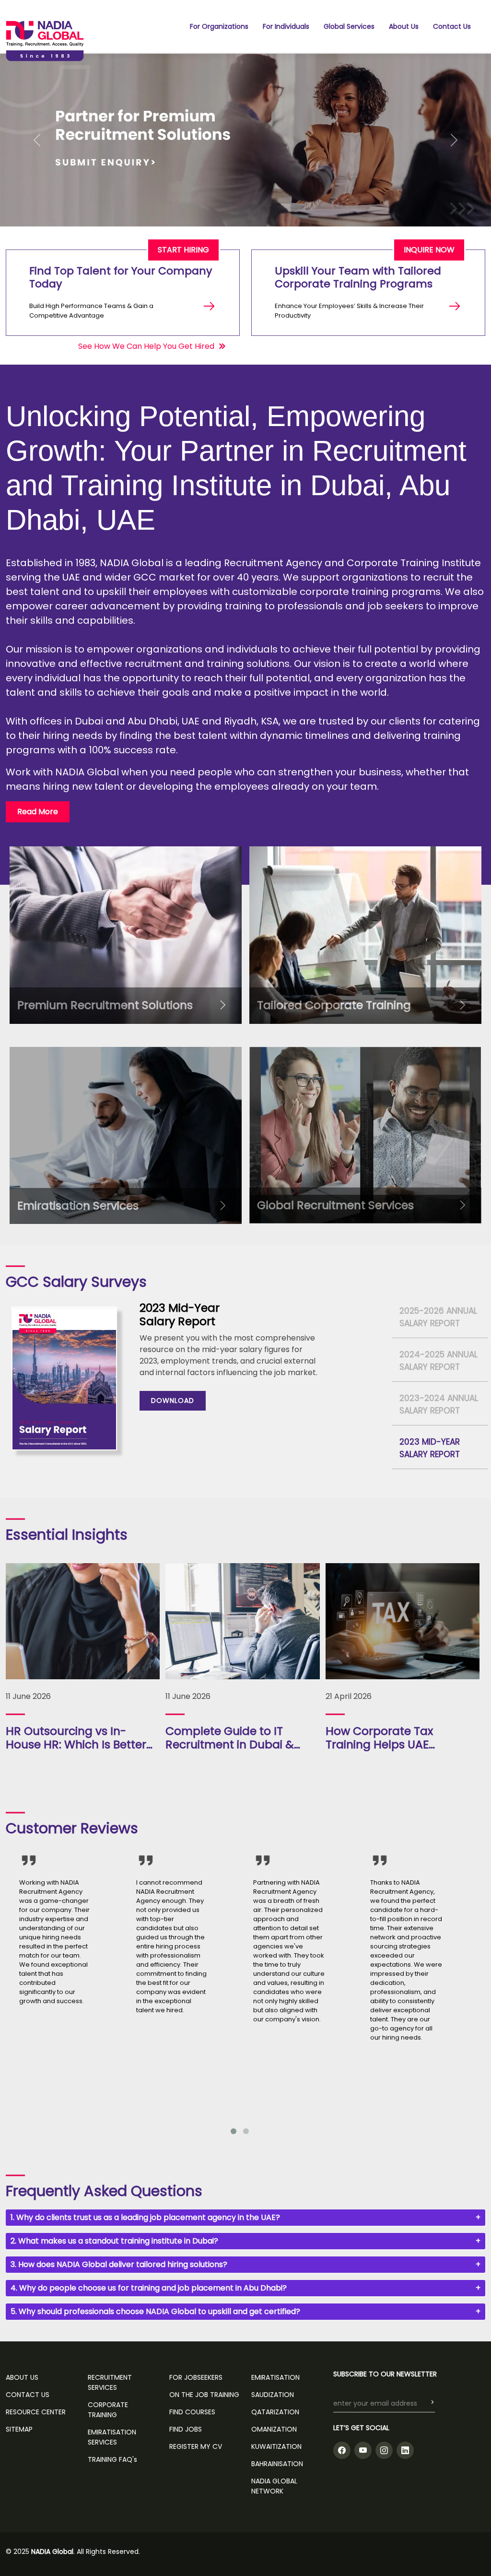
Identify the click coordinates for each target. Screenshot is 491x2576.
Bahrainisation (277, 2464)
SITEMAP (19, 2429)
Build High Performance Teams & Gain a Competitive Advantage (91, 311)
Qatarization (275, 2412)
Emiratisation (275, 2377)
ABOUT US (22, 2377)
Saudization (273, 2395)
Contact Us (452, 26)
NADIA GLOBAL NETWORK (274, 2486)
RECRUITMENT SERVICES (110, 2382)
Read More (38, 812)
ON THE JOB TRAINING (204, 2395)
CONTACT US (28, 2395)
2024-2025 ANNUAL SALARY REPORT (438, 1361)
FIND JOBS (186, 2429)
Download (173, 1401)
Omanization (274, 2429)
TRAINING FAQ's (112, 2459)
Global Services (349, 26)
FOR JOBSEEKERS (196, 2377)
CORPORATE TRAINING (108, 2410)
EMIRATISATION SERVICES (112, 2437)
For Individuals (286, 26)
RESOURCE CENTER (36, 2412)
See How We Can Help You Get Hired (146, 346)
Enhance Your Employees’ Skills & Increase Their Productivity (349, 311)
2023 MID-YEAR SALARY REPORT (430, 1448)
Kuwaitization (276, 2446)
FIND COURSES (192, 2412)
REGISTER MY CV (196, 2446)
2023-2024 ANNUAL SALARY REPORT (439, 1404)
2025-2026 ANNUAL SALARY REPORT (438, 1317)
